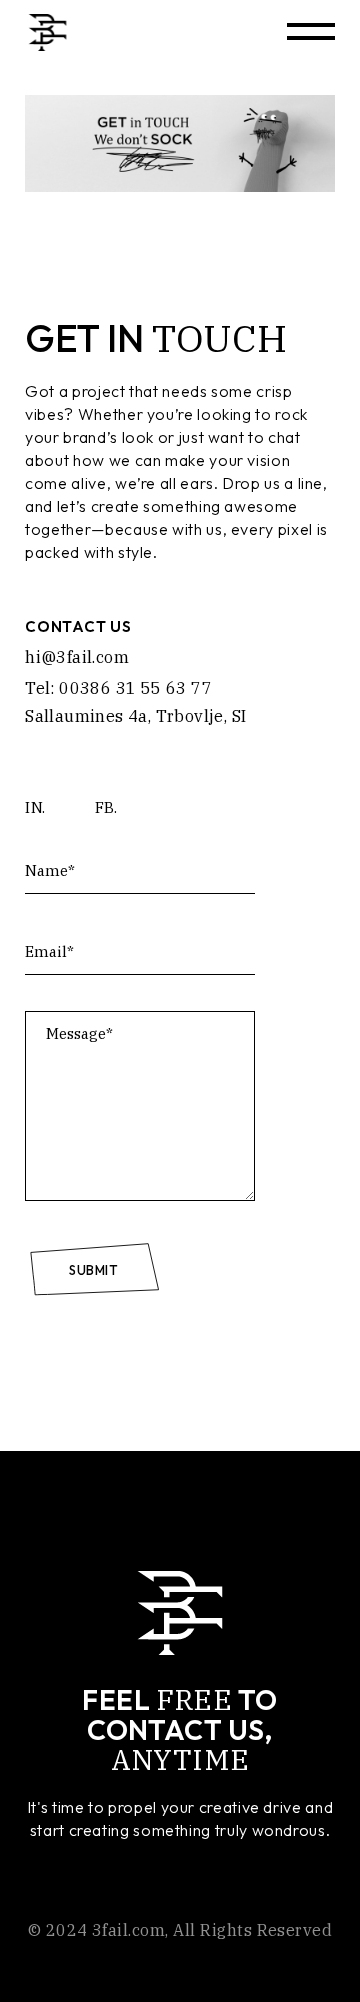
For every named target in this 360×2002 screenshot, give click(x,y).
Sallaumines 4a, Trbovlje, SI (135, 716)
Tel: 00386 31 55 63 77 (118, 688)
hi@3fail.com (77, 657)
